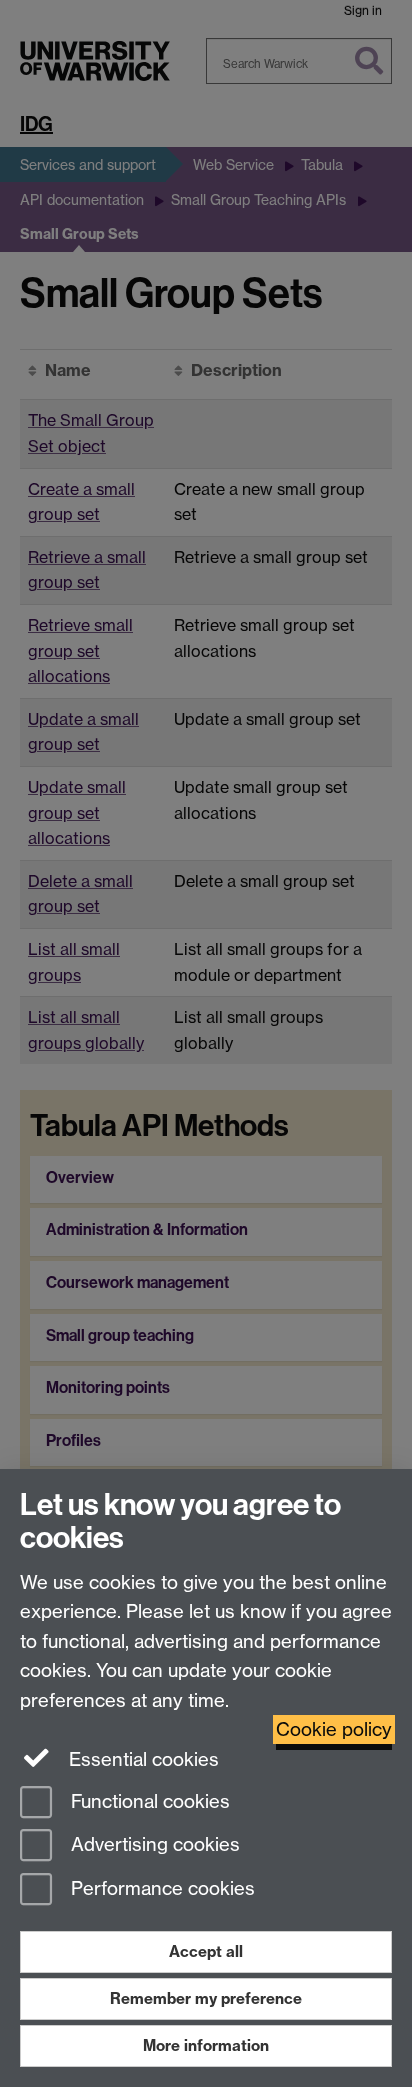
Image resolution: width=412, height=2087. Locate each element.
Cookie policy (334, 1729)
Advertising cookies (153, 1845)
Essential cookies (141, 1759)
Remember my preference (206, 1998)
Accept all (206, 1951)
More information (206, 2045)
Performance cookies (160, 1889)
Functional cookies (148, 1801)
